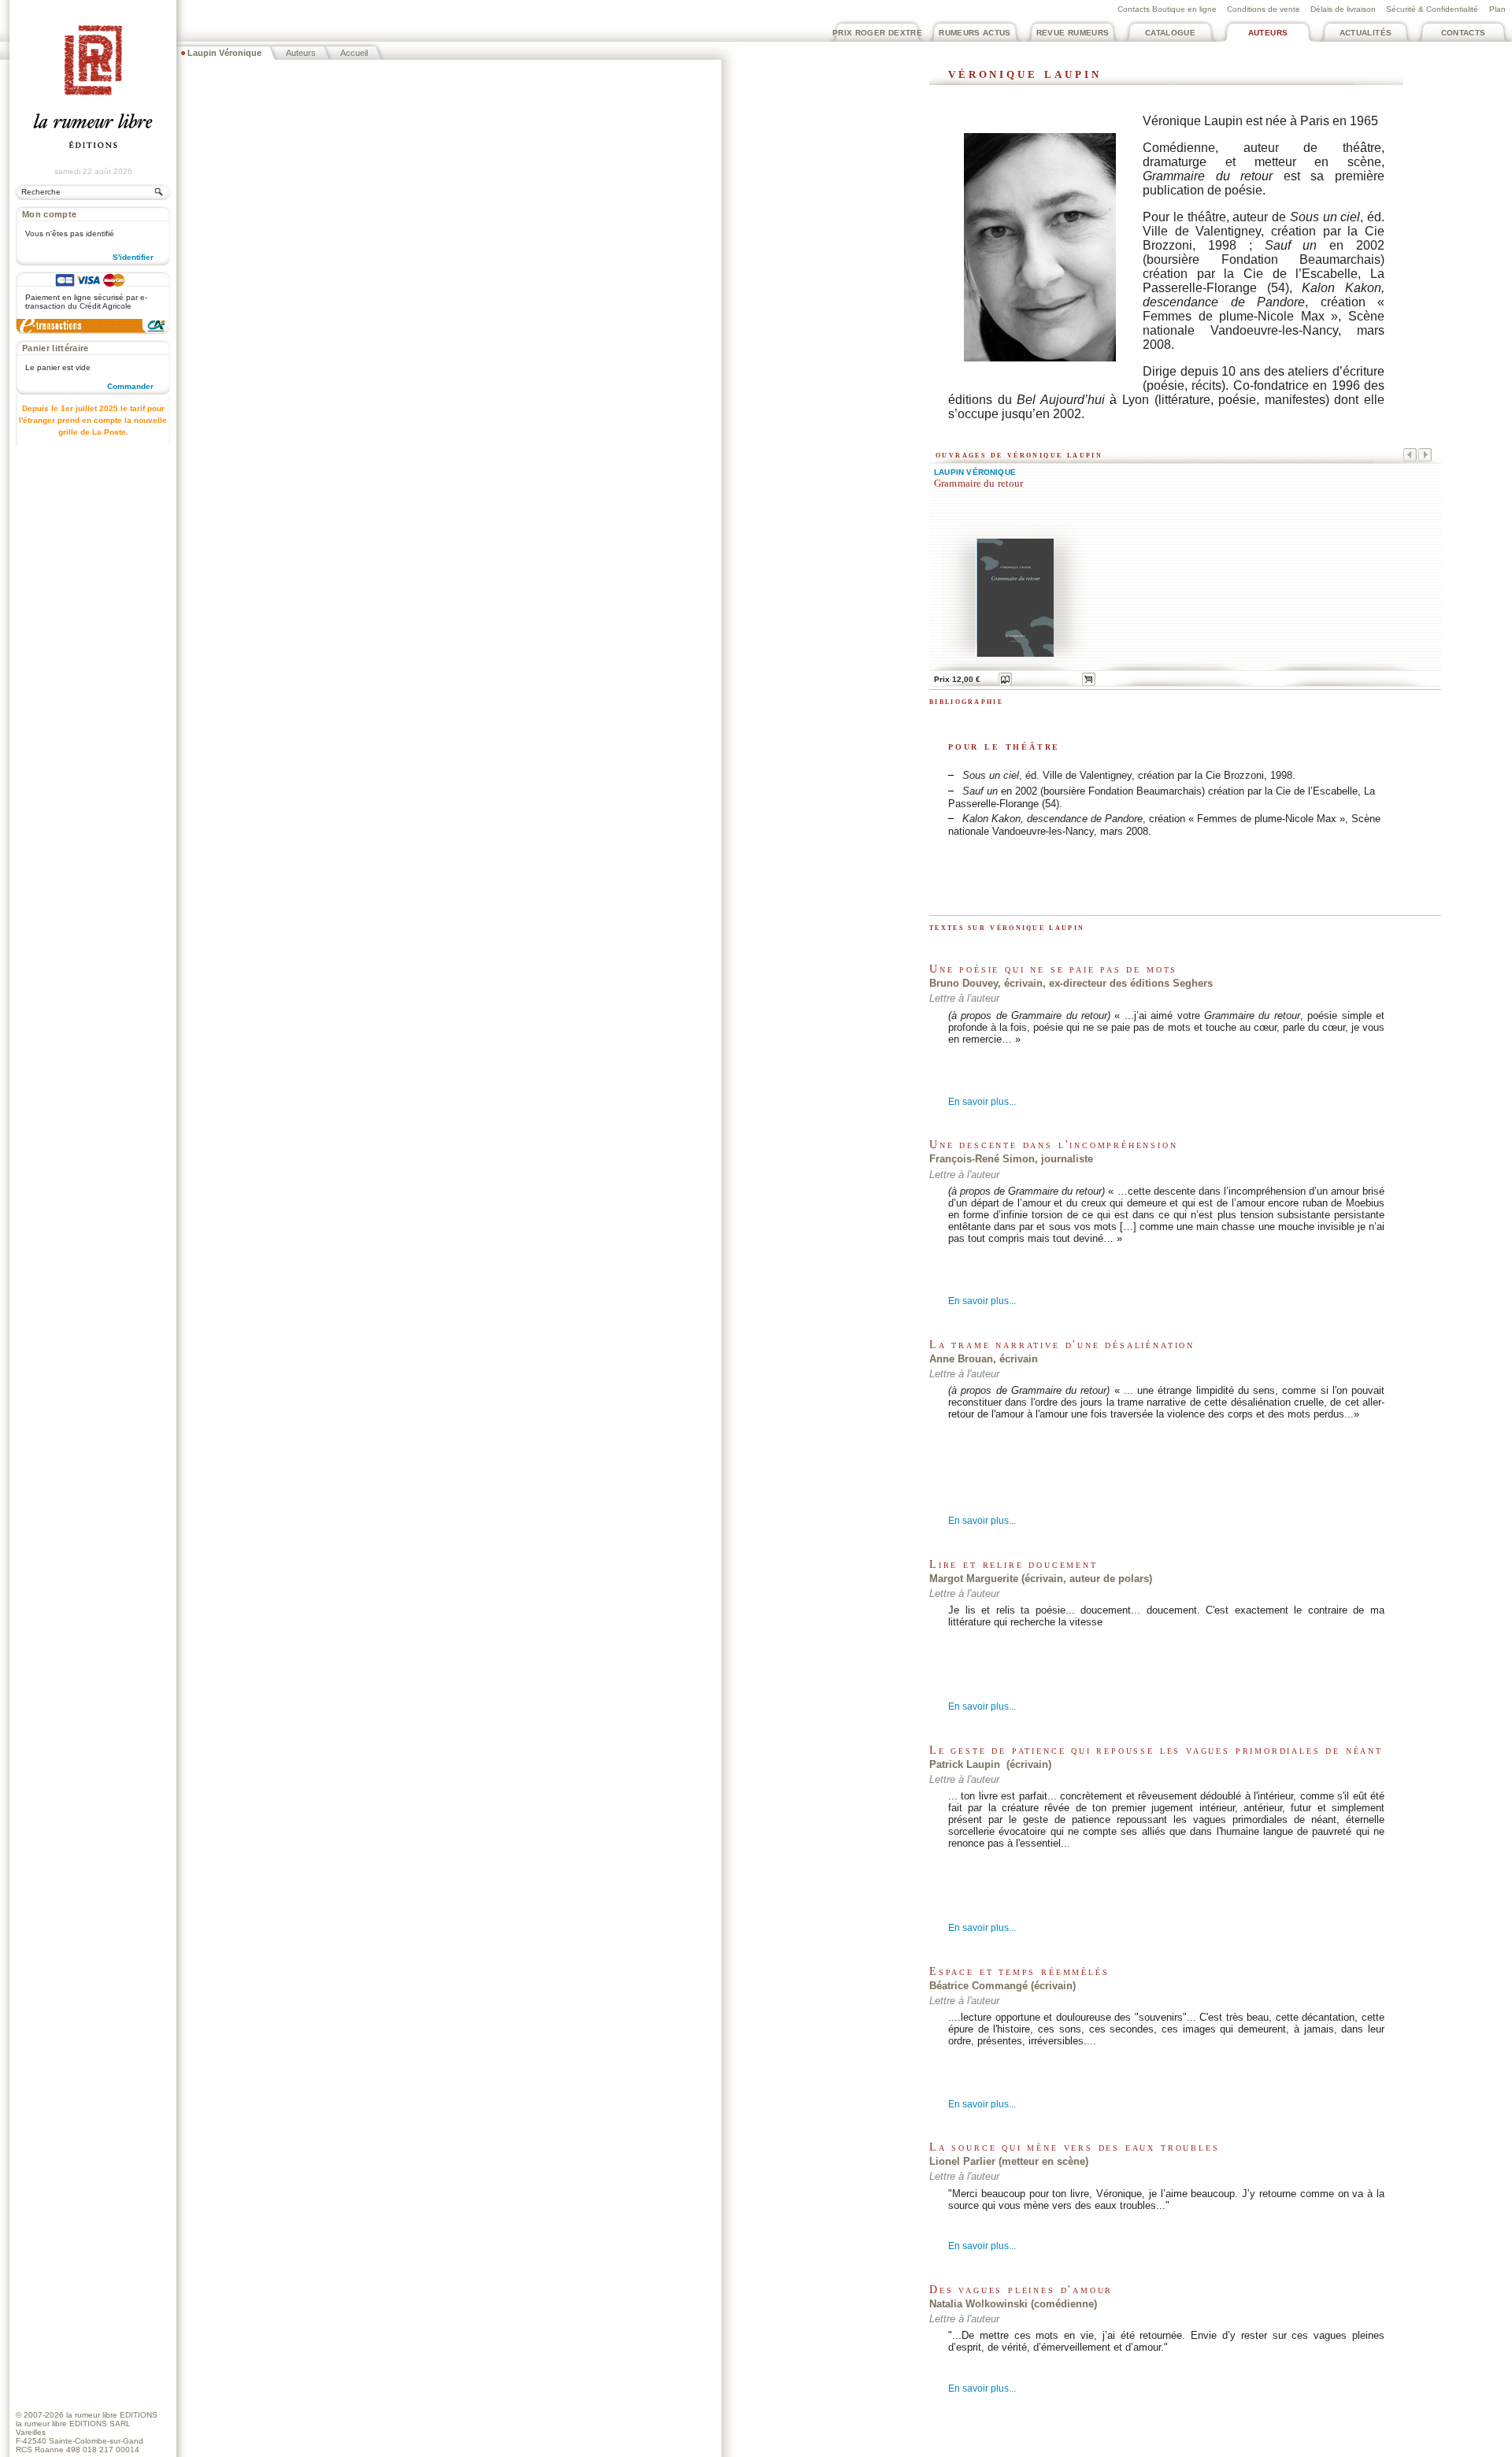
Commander (130, 386)
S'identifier (133, 257)
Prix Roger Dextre (877, 33)
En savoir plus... (982, 1102)
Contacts (1464, 33)
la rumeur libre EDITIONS (112, 2415)
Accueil (354, 53)
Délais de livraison (1343, 9)
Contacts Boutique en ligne (1167, 9)
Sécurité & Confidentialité (1432, 9)
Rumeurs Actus (975, 33)
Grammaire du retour (978, 484)
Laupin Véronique (975, 472)
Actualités (1366, 33)
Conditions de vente (1264, 9)
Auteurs (1268, 33)
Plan (1497, 9)
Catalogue (1170, 33)
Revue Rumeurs (1073, 33)
